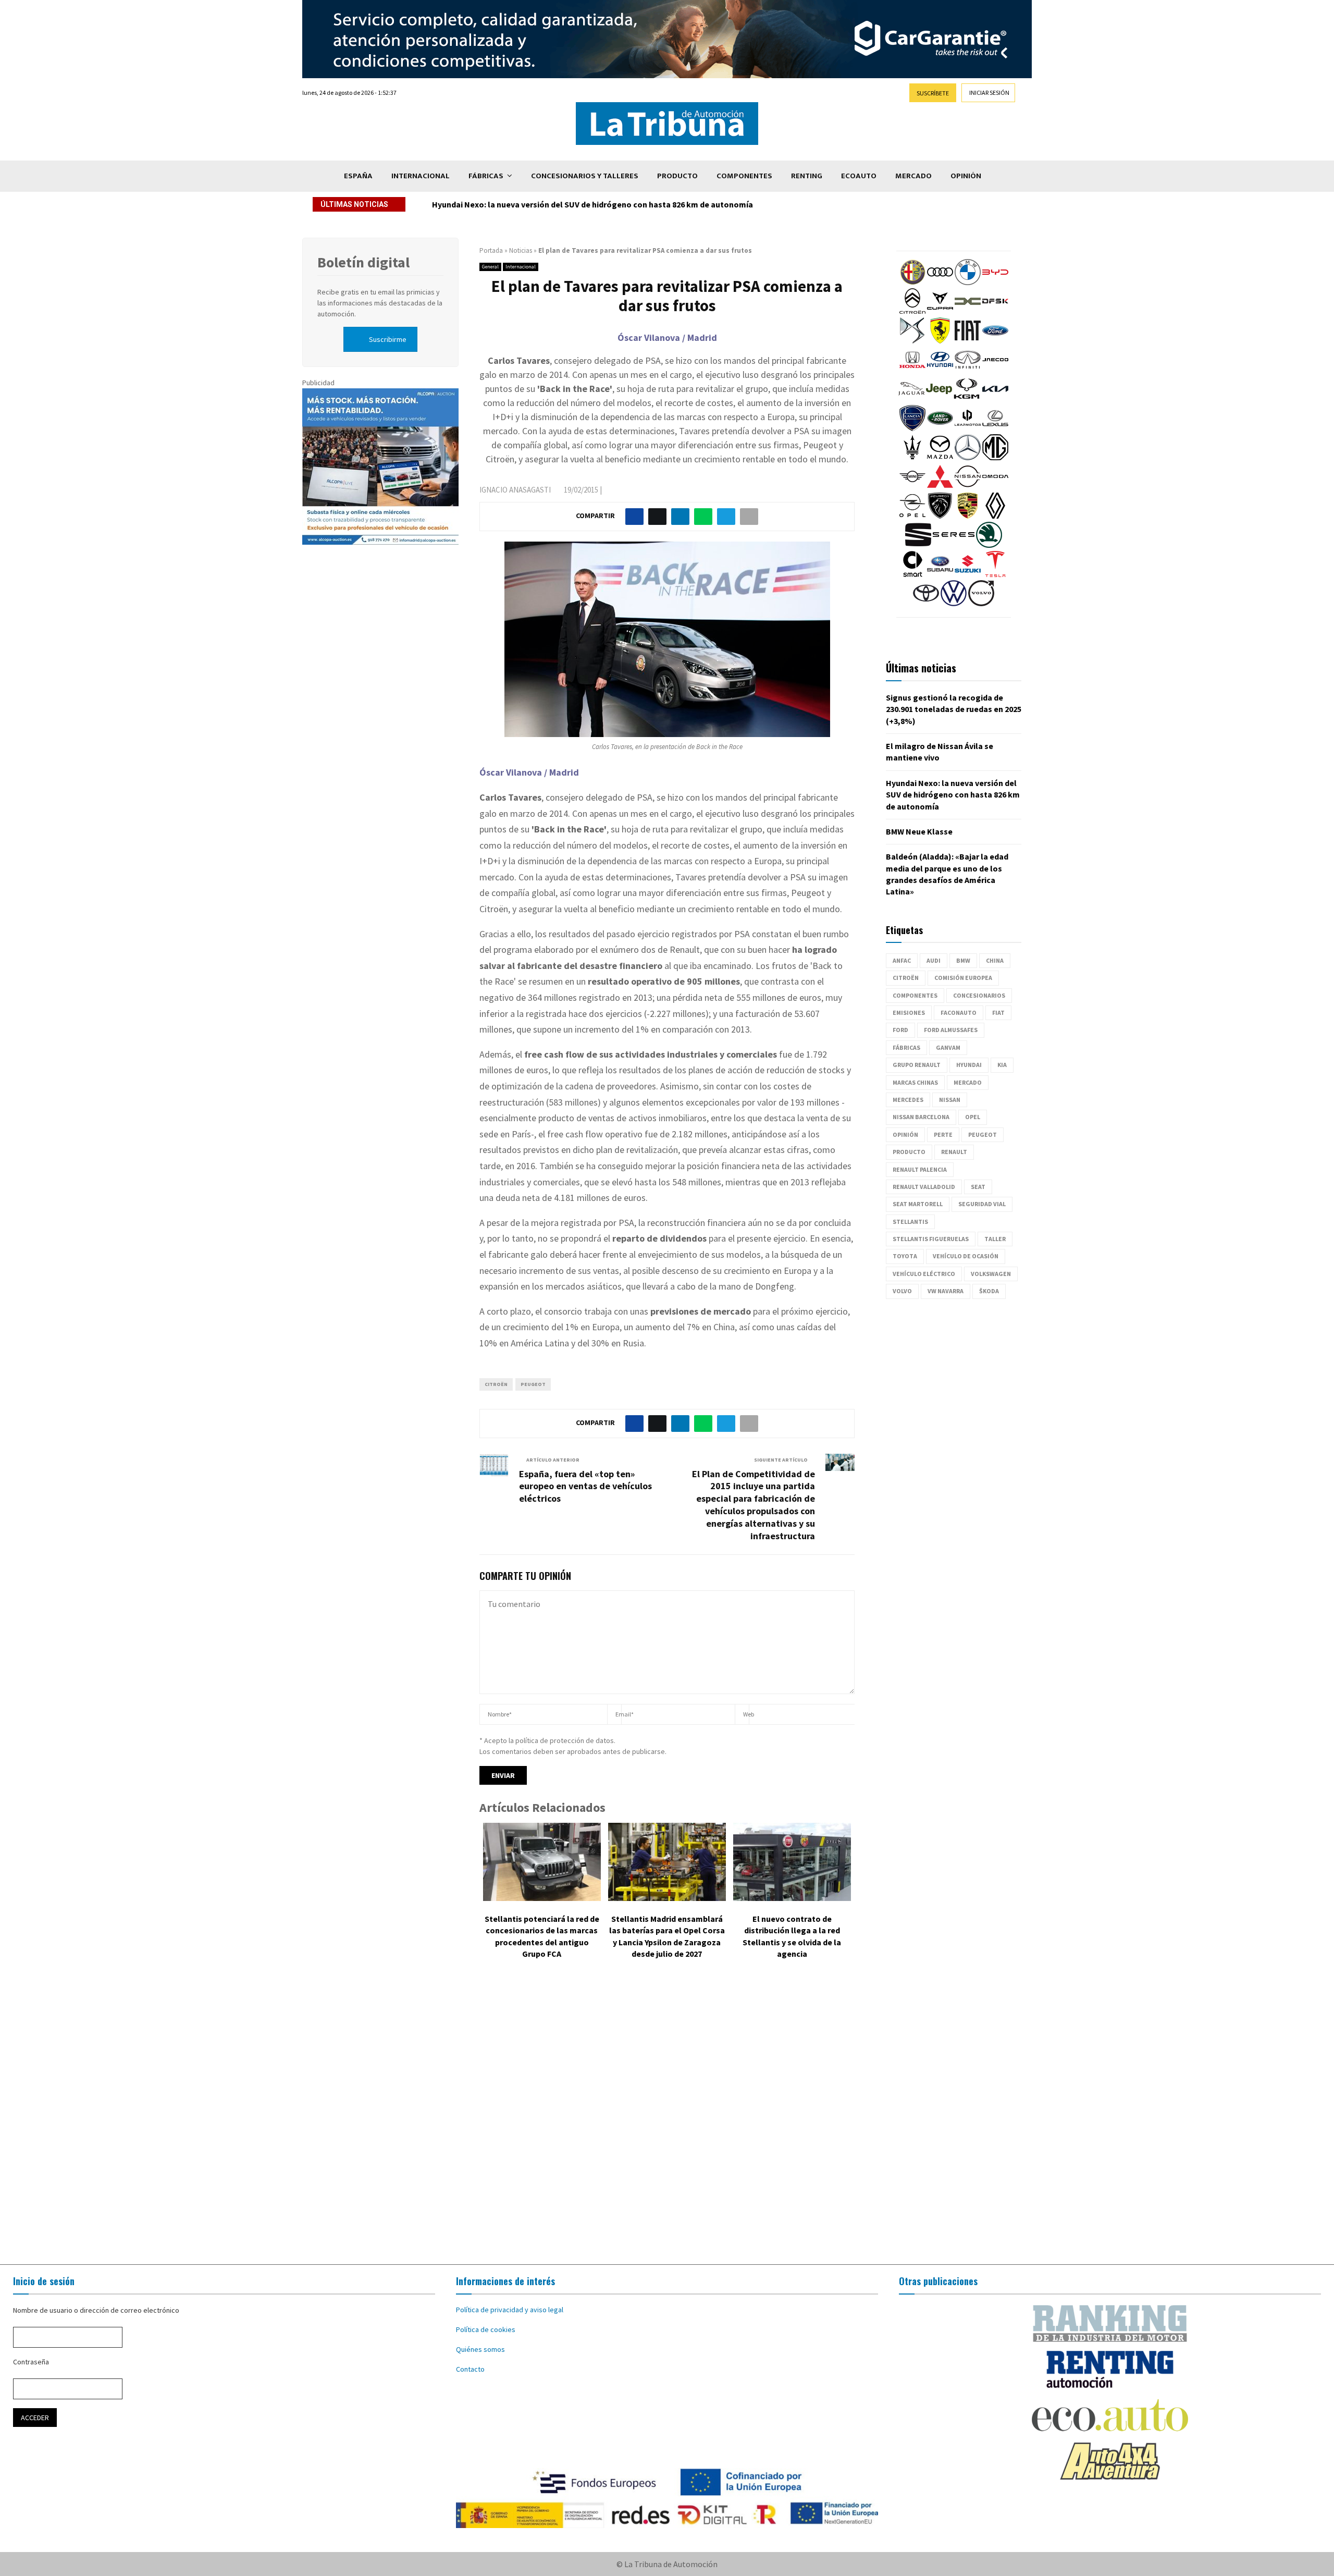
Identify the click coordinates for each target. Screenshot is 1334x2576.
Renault (954, 1152)
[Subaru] (940, 574)
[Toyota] (926, 604)
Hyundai (969, 1065)
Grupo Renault (917, 1065)
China (995, 960)
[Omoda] (995, 487)
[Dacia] (968, 312)
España (358, 176)
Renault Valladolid (924, 1187)
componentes (915, 995)
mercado (968, 1082)
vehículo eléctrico (924, 1274)
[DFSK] (995, 312)
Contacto (470, 2369)
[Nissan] (968, 487)
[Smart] (912, 574)
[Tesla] (995, 574)
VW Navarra (946, 1291)
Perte (943, 1134)
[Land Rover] (940, 428)
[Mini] (912, 487)
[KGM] (967, 399)
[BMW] (968, 283)
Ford (900, 1030)
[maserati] (912, 458)
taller (995, 1239)
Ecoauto (859, 176)
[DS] (912, 341)
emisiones (909, 1013)
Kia (1002, 1065)
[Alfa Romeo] (912, 283)
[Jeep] (939, 399)
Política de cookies (486, 2329)
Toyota (905, 1256)
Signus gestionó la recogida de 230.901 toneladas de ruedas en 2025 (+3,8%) (954, 709)
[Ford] (995, 341)
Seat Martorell (918, 1204)
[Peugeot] (940, 516)
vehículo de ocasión (966, 1256)
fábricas (906, 1047)
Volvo (902, 1291)
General (490, 267)
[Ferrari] (940, 341)
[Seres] (954, 545)
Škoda (989, 1291)
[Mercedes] (968, 458)
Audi (934, 960)
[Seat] (918, 545)
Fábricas (486, 176)
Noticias (521, 250)
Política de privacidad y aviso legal (510, 2310)
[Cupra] (940, 312)
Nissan (950, 1100)
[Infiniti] (968, 370)
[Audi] (940, 283)
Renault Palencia (920, 1169)
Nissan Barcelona (921, 1117)
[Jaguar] (911, 399)
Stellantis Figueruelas (931, 1239)
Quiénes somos (480, 2349)
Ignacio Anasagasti (515, 490)
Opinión (966, 176)
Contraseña (31, 2362)
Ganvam (948, 1047)
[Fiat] (968, 341)
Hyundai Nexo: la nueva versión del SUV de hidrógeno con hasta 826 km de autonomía (592, 204)
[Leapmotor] (968, 428)
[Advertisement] (667, 2119)
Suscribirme (388, 339)
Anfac (902, 960)
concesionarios (979, 995)
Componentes (744, 176)
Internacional (421, 176)
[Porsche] (968, 516)
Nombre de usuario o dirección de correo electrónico (96, 2310)
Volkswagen (991, 1274)
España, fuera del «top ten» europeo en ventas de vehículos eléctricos (585, 1486)
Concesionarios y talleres (585, 176)
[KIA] (995, 399)
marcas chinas (915, 1082)
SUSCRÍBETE (933, 93)
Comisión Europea (963, 978)
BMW (963, 960)
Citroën (496, 1384)
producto (909, 1152)
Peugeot (533, 1384)
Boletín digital (363, 262)
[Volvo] (981, 604)
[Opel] (912, 516)
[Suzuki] (968, 574)
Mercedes (908, 1100)
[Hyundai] (940, 370)
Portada (491, 250)
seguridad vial (982, 1204)
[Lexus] (995, 428)
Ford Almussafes (951, 1030)
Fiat (998, 1013)
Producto (677, 176)
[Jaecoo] (995, 370)
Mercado (913, 176)
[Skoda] (989, 545)
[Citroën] (912, 312)
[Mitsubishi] (940, 487)
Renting (807, 176)
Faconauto (959, 1013)
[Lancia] (912, 428)
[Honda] (912, 370)
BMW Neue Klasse (919, 831)
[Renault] (995, 516)
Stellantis (910, 1222)
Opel (973, 1117)
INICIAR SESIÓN (989, 93)
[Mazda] (940, 458)
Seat (978, 1187)
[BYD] (995, 283)
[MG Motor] (995, 458)
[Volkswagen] (954, 604)
